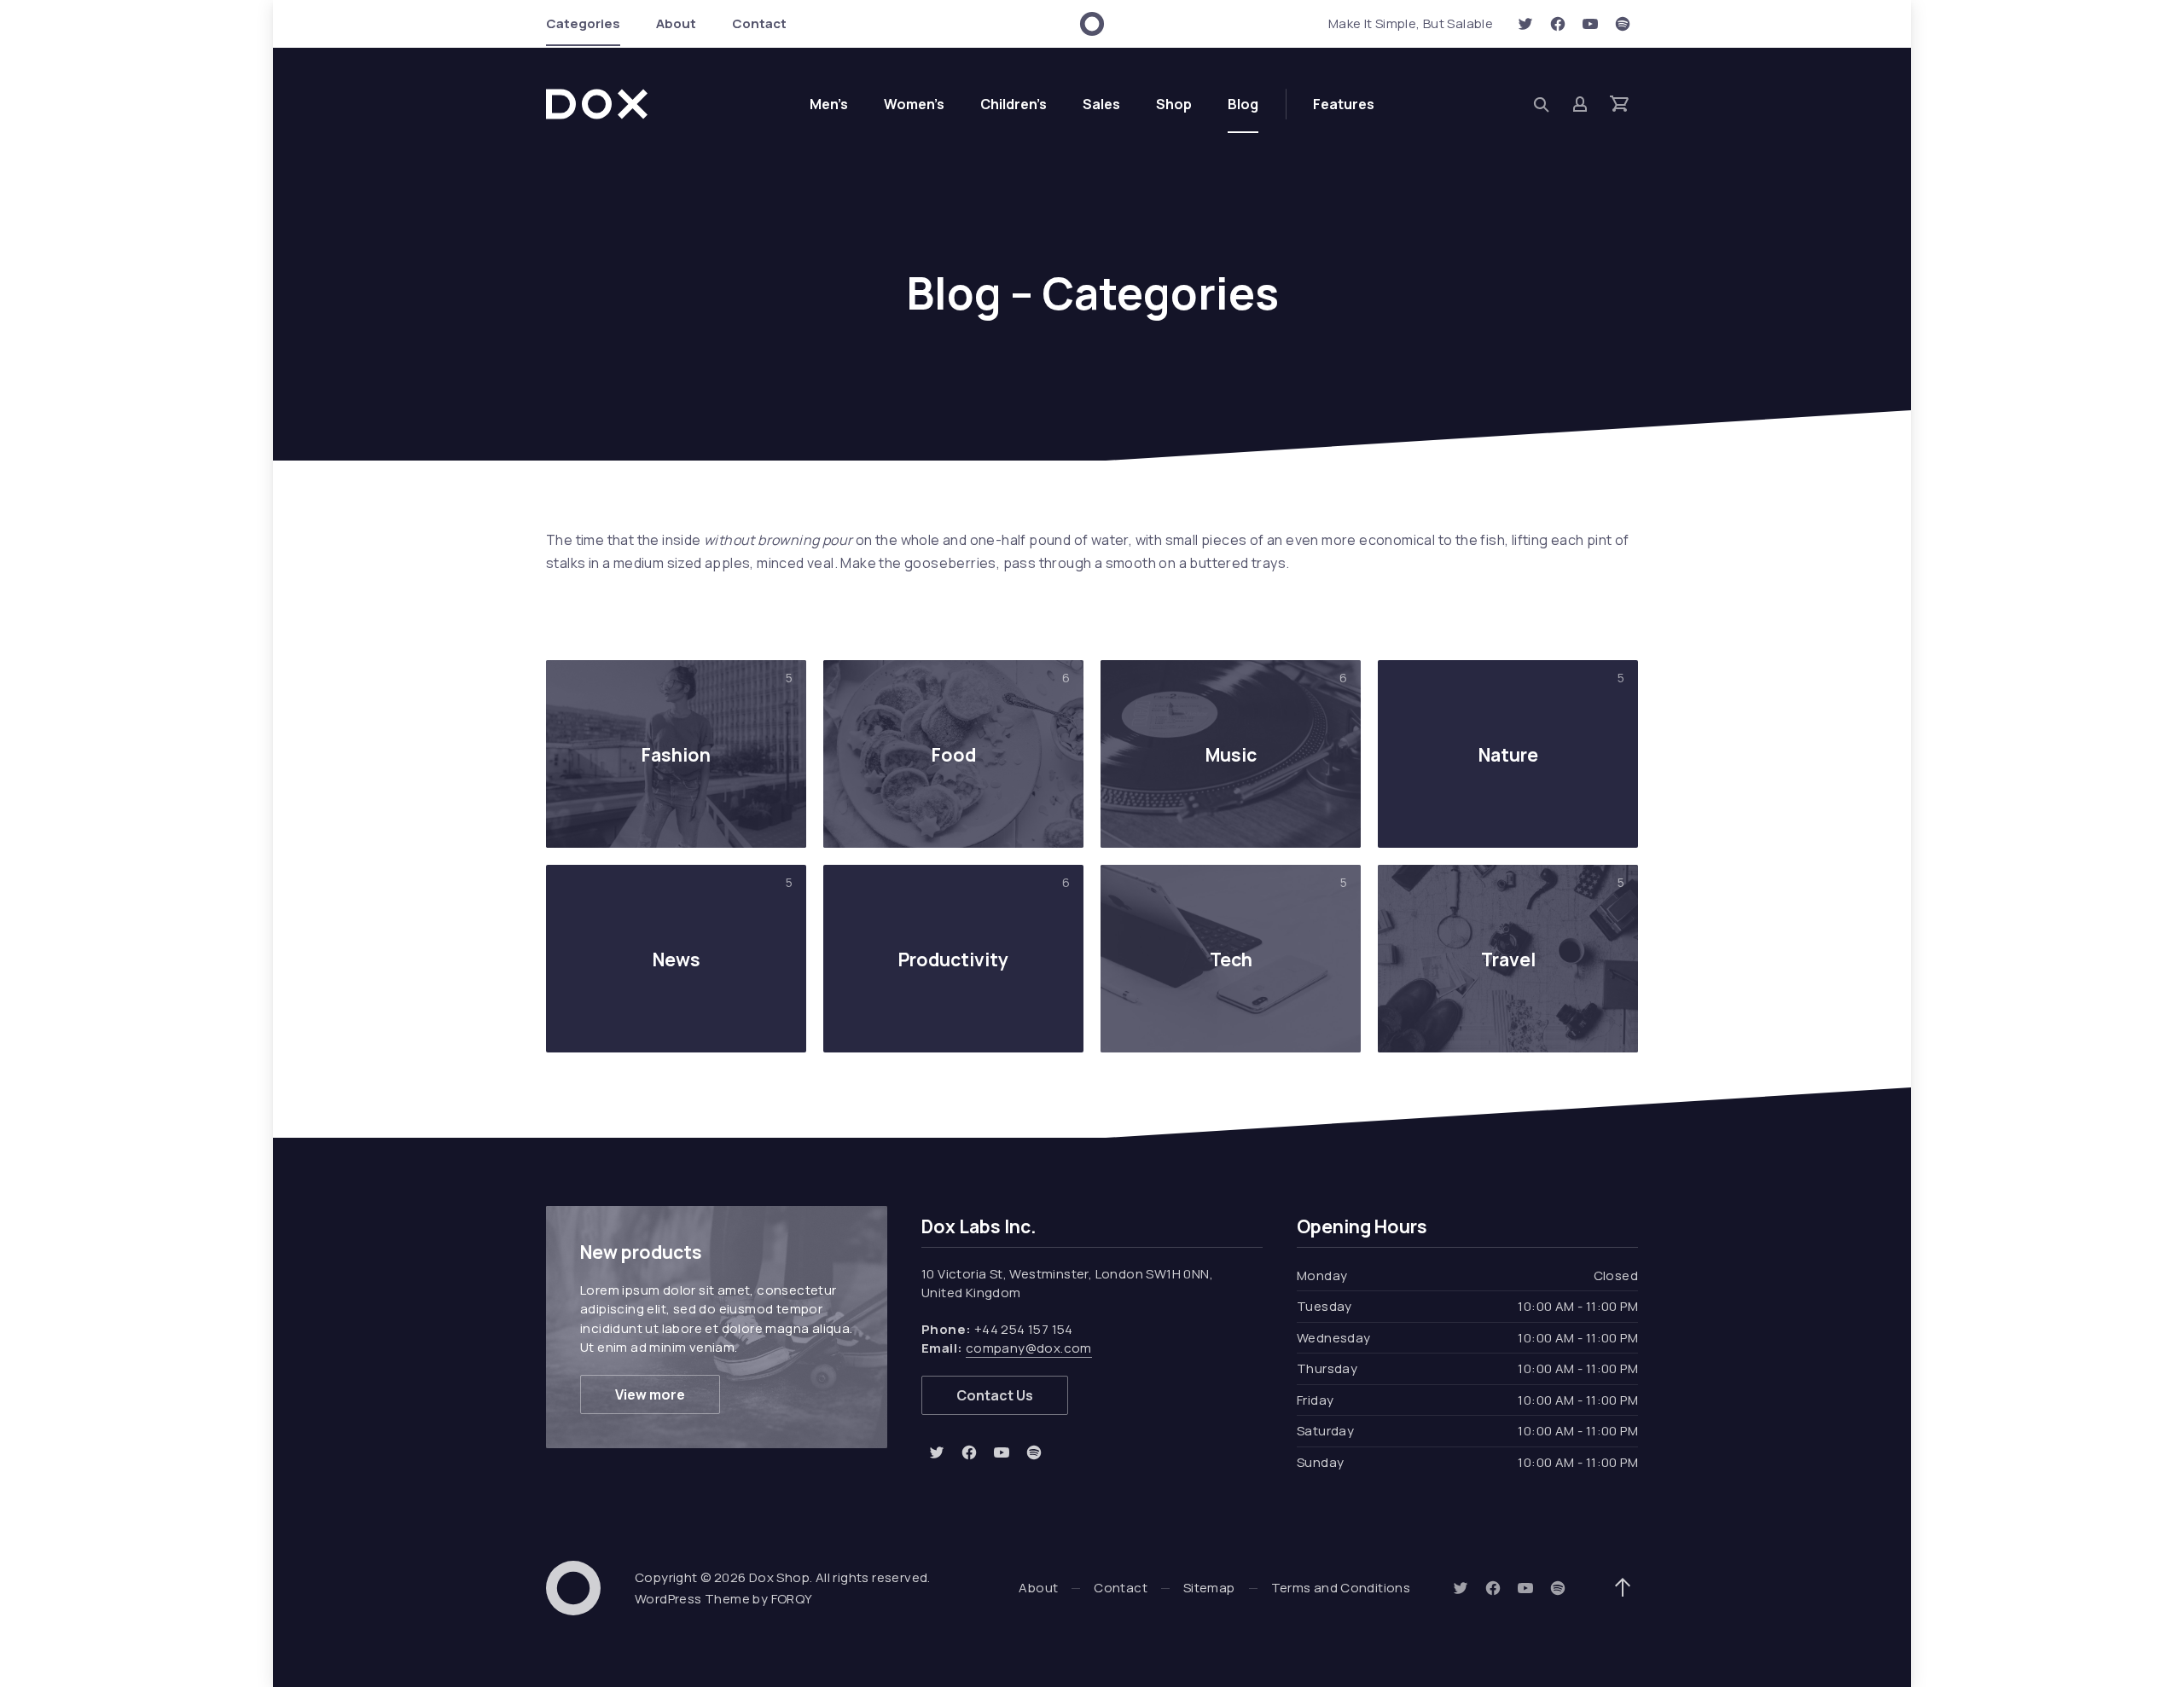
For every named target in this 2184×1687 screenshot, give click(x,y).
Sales (1101, 104)
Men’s (829, 104)
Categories (583, 23)
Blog (1243, 104)
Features (1344, 104)
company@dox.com (1029, 1348)
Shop (1174, 104)
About (676, 23)
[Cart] (1619, 104)
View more (650, 1394)
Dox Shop (779, 1577)
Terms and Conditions (1341, 1588)
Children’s (1014, 104)
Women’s (914, 104)
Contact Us (995, 1395)
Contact (759, 23)
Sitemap (1209, 1588)
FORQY (792, 1599)
